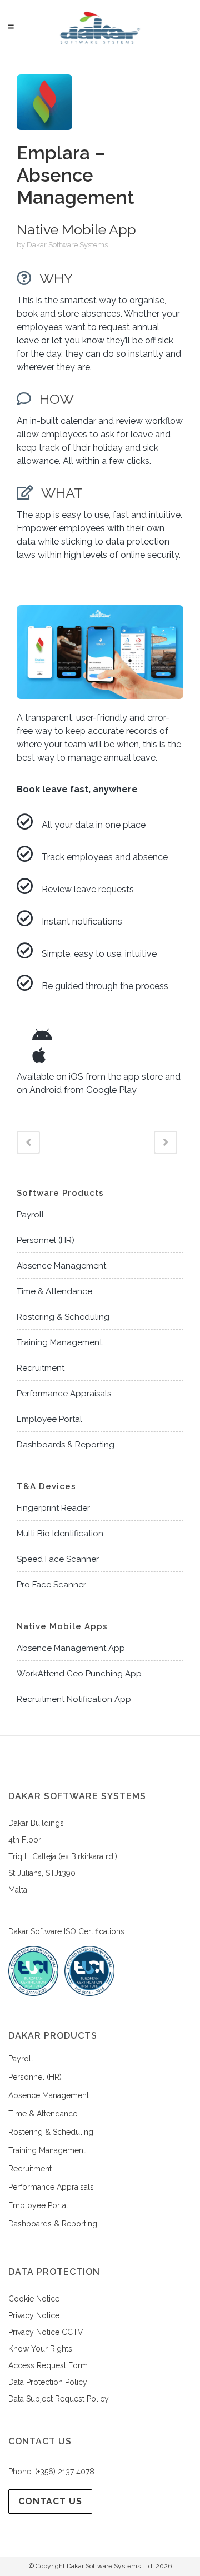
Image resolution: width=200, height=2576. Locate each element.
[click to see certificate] (89, 1993)
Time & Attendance (54, 1291)
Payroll (30, 1215)
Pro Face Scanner (51, 1585)
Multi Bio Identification (60, 1534)
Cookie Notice (34, 2299)
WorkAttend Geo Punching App (79, 1674)
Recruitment (41, 1368)
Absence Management (61, 1266)
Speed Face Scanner (58, 1559)
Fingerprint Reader (53, 1508)
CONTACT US (50, 2501)
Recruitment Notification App (74, 1699)
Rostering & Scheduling (63, 1317)
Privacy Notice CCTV (46, 2332)
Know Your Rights (40, 2349)
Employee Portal (49, 1419)
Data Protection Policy (48, 2382)
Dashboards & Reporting (66, 1445)
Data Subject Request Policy (59, 2399)
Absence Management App (71, 1648)
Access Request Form (48, 2365)
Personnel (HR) (46, 1240)
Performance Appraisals (64, 1394)
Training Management (59, 1342)
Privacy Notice (34, 2315)
